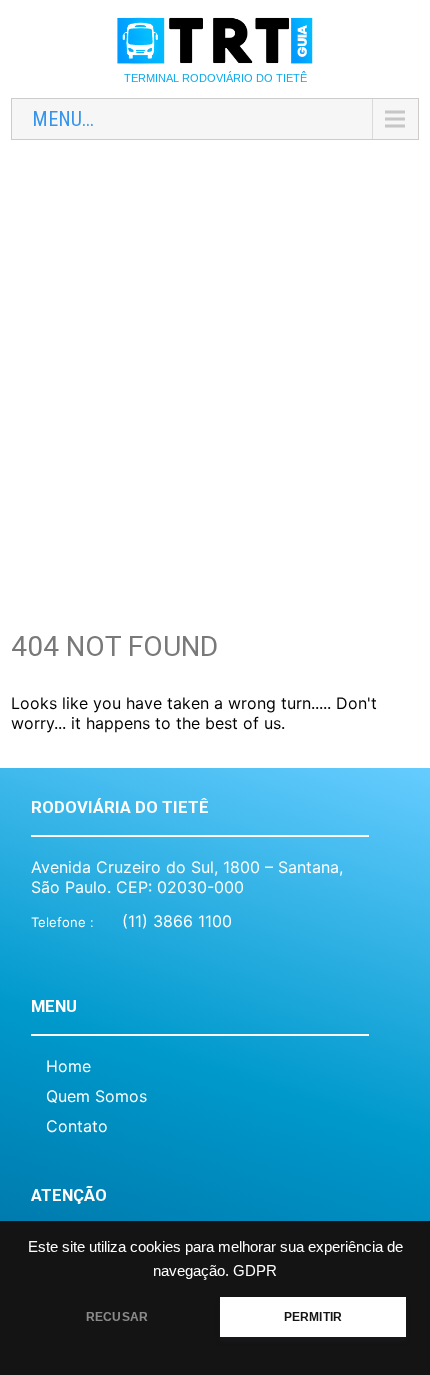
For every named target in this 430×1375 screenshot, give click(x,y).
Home (68, 1066)
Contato (77, 1126)
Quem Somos (96, 1096)
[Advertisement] (215, 370)
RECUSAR (117, 1317)
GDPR (255, 1271)
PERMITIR (313, 1317)
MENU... (63, 119)
